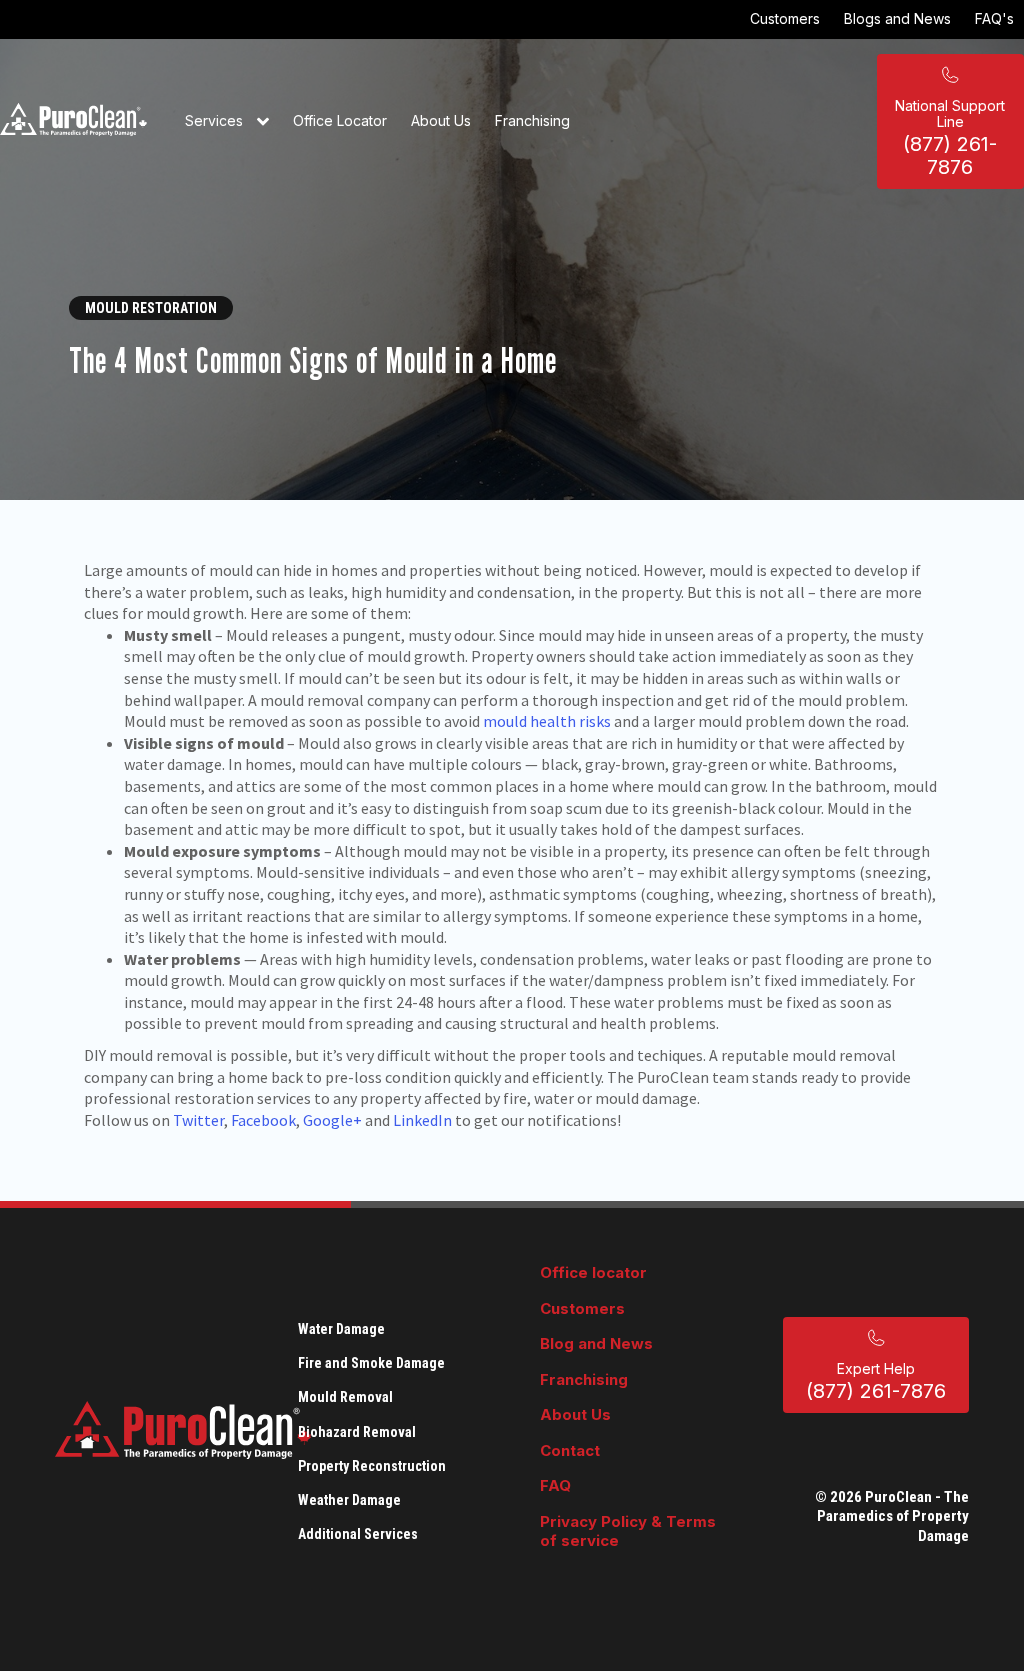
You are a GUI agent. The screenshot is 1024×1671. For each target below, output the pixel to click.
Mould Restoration (151, 308)
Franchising (532, 120)
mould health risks (547, 721)
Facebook (263, 1120)
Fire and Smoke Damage (371, 1363)
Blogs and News (897, 18)
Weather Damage (349, 1500)
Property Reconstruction (372, 1466)
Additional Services (358, 1534)
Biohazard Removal (357, 1432)
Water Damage (341, 1329)
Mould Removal (345, 1397)
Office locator (593, 1272)
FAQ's (994, 18)
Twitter (198, 1120)
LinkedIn (422, 1120)
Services (216, 120)
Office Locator (340, 120)
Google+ (332, 1120)
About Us (441, 120)
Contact (570, 1450)
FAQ (555, 1485)
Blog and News (596, 1343)
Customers (785, 18)
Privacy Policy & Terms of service (628, 1531)
